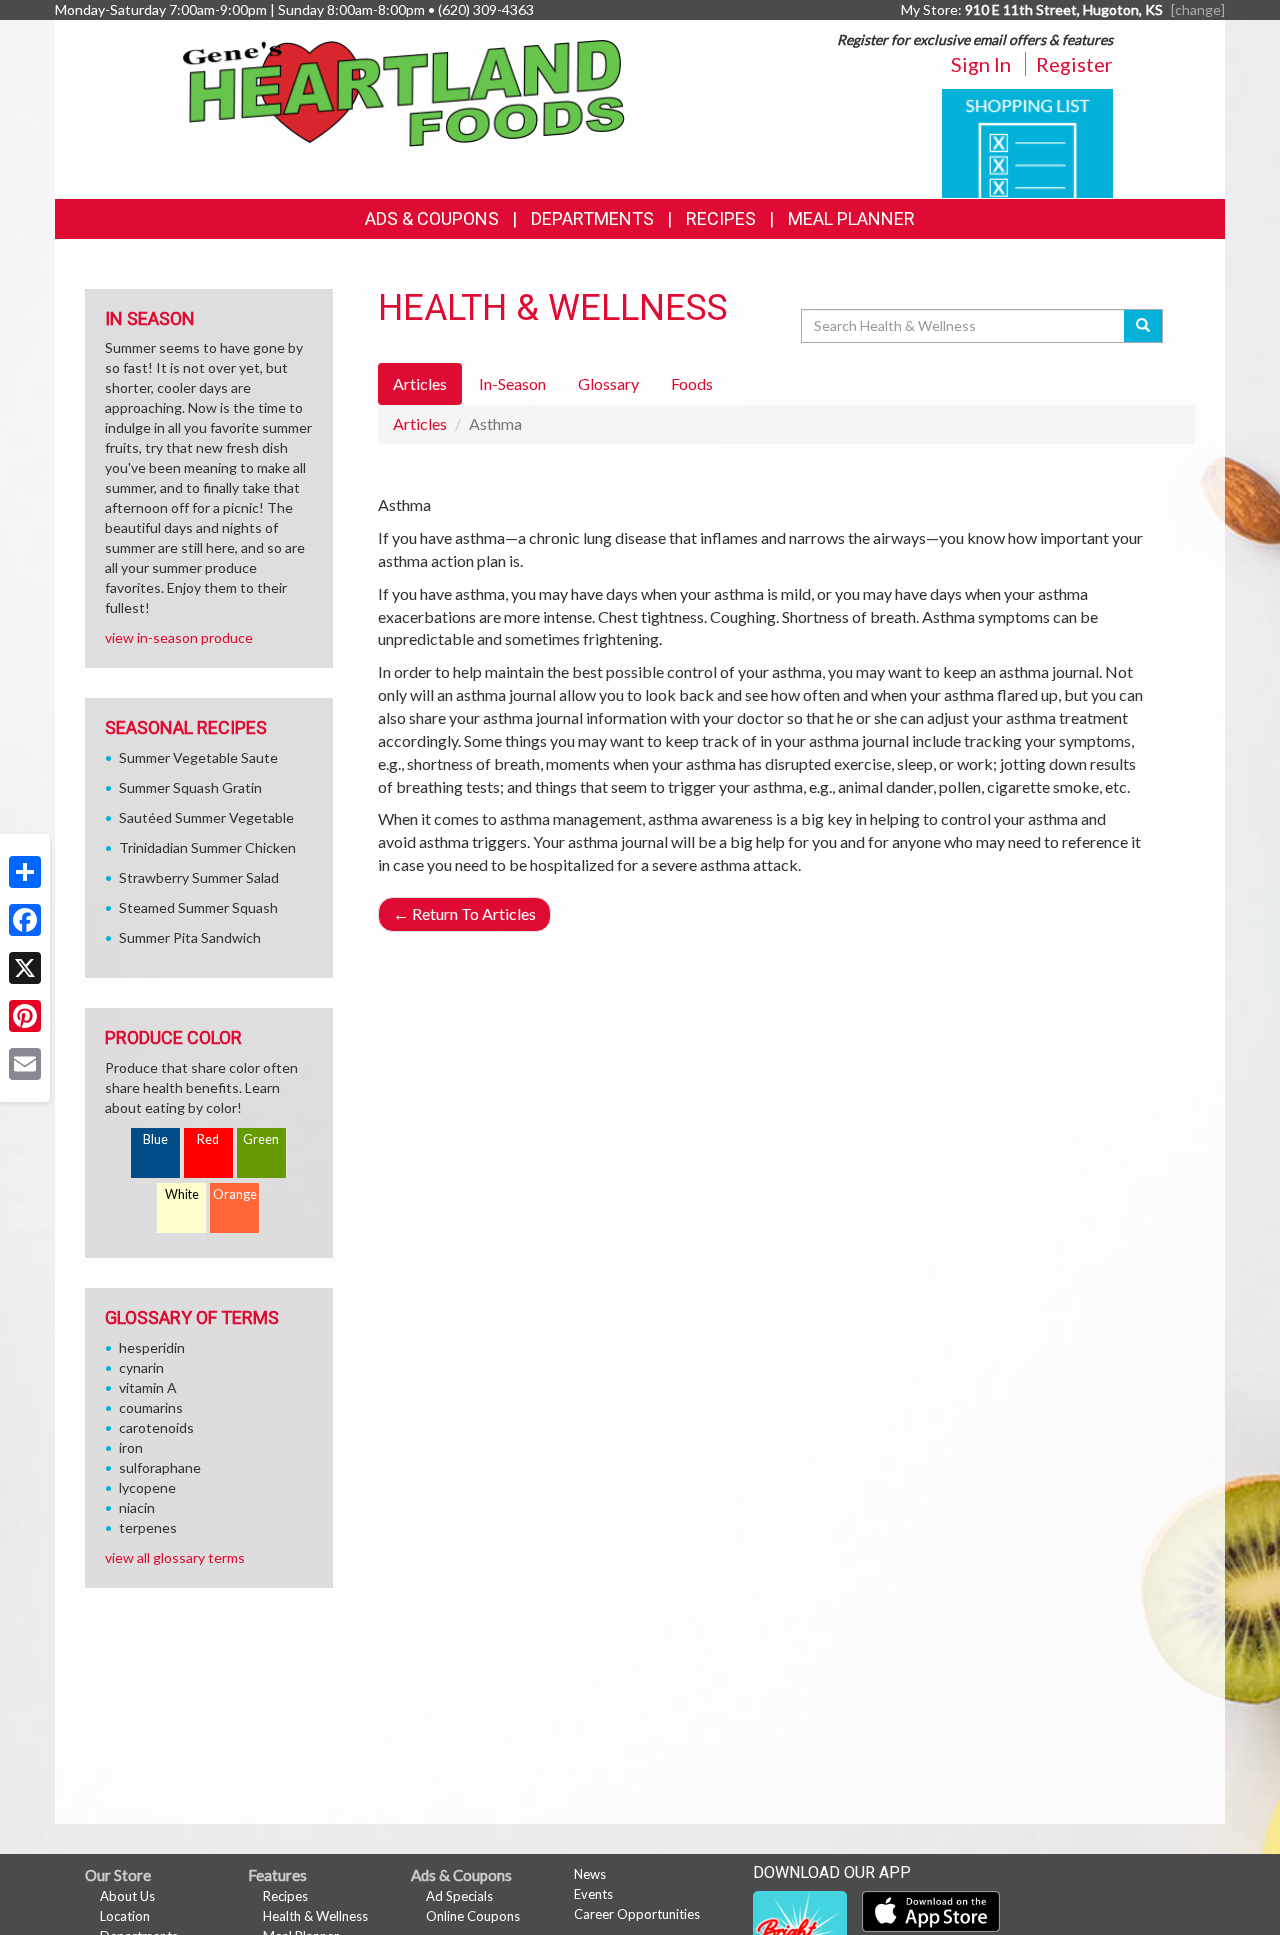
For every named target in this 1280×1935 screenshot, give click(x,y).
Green (261, 1139)
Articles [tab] (420, 383)
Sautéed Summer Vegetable (206, 817)
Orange (235, 1194)
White (182, 1194)
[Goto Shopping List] (1027, 141)
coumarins (151, 1407)
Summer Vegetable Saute (198, 757)
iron (131, 1447)
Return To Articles (464, 913)
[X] (25, 968)
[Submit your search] (1143, 326)
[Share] (25, 872)
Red (208, 1139)
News (590, 1874)
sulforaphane (160, 1467)
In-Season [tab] (512, 383)
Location (125, 1916)
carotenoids (156, 1427)
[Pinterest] (25, 1016)
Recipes (721, 218)
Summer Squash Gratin (190, 787)
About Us (127, 1896)
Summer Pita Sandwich (190, 937)
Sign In (981, 64)
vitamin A (148, 1387)
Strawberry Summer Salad (199, 877)
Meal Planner (851, 218)
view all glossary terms (175, 1557)
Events (593, 1894)
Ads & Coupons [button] (432, 218)
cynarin (141, 1367)
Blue (155, 1139)
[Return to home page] (404, 91)
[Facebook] (25, 920)
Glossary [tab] (608, 383)
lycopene (147, 1487)
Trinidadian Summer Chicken (207, 847)
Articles (420, 423)
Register (1074, 64)
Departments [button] (592, 218)
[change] (1198, 9)
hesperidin (152, 1347)
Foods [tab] (692, 383)
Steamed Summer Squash (198, 907)
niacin (137, 1507)
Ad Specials (459, 1896)
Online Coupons (473, 1916)
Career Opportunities (637, 1914)
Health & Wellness (315, 1916)
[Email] (25, 1064)
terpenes (148, 1527)
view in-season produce (179, 637)
